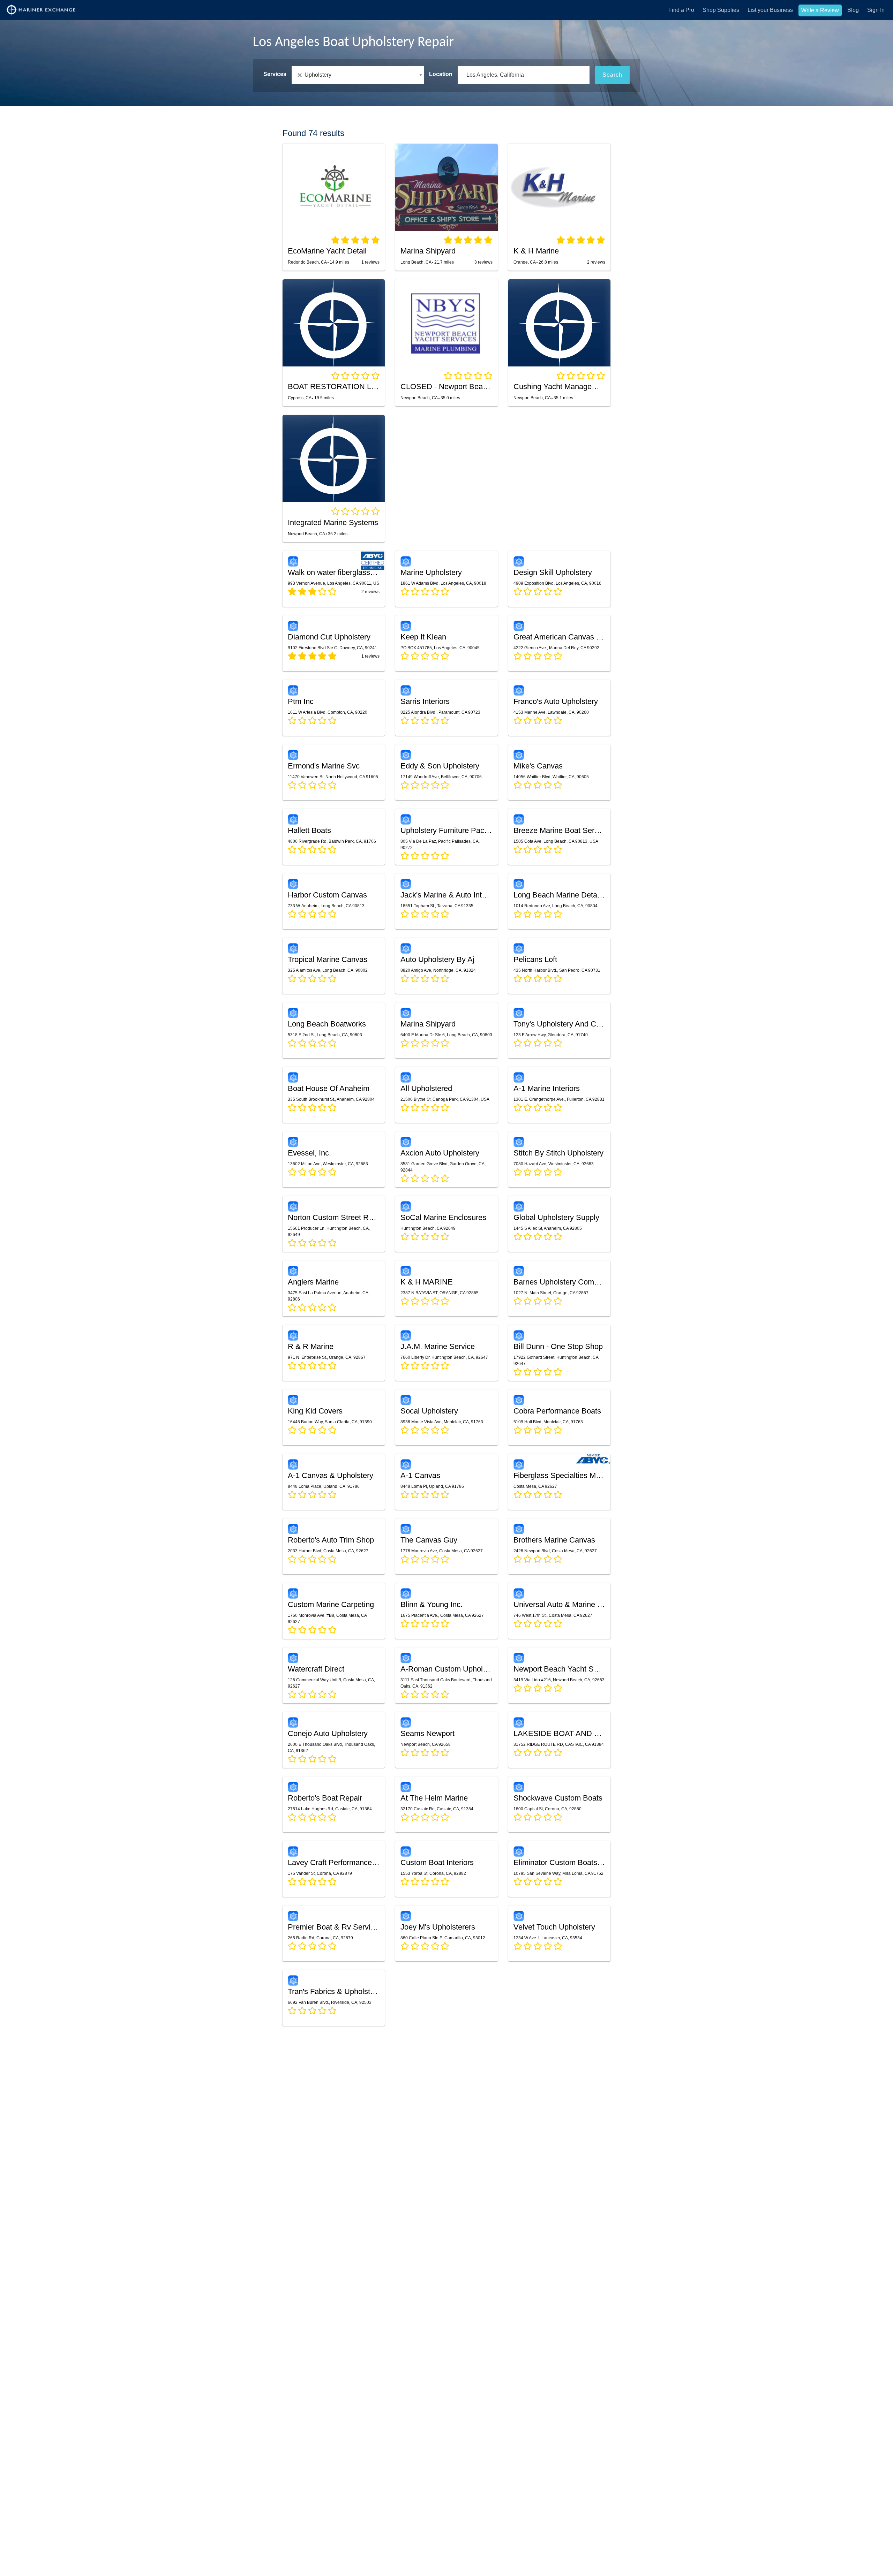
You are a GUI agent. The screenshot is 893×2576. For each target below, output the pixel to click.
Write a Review (820, 10)
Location (441, 74)
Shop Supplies (721, 10)
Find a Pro (681, 10)
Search (612, 75)
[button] (358, 75)
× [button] (301, 75)
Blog (853, 10)
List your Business (770, 10)
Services (275, 74)
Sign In (876, 10)
